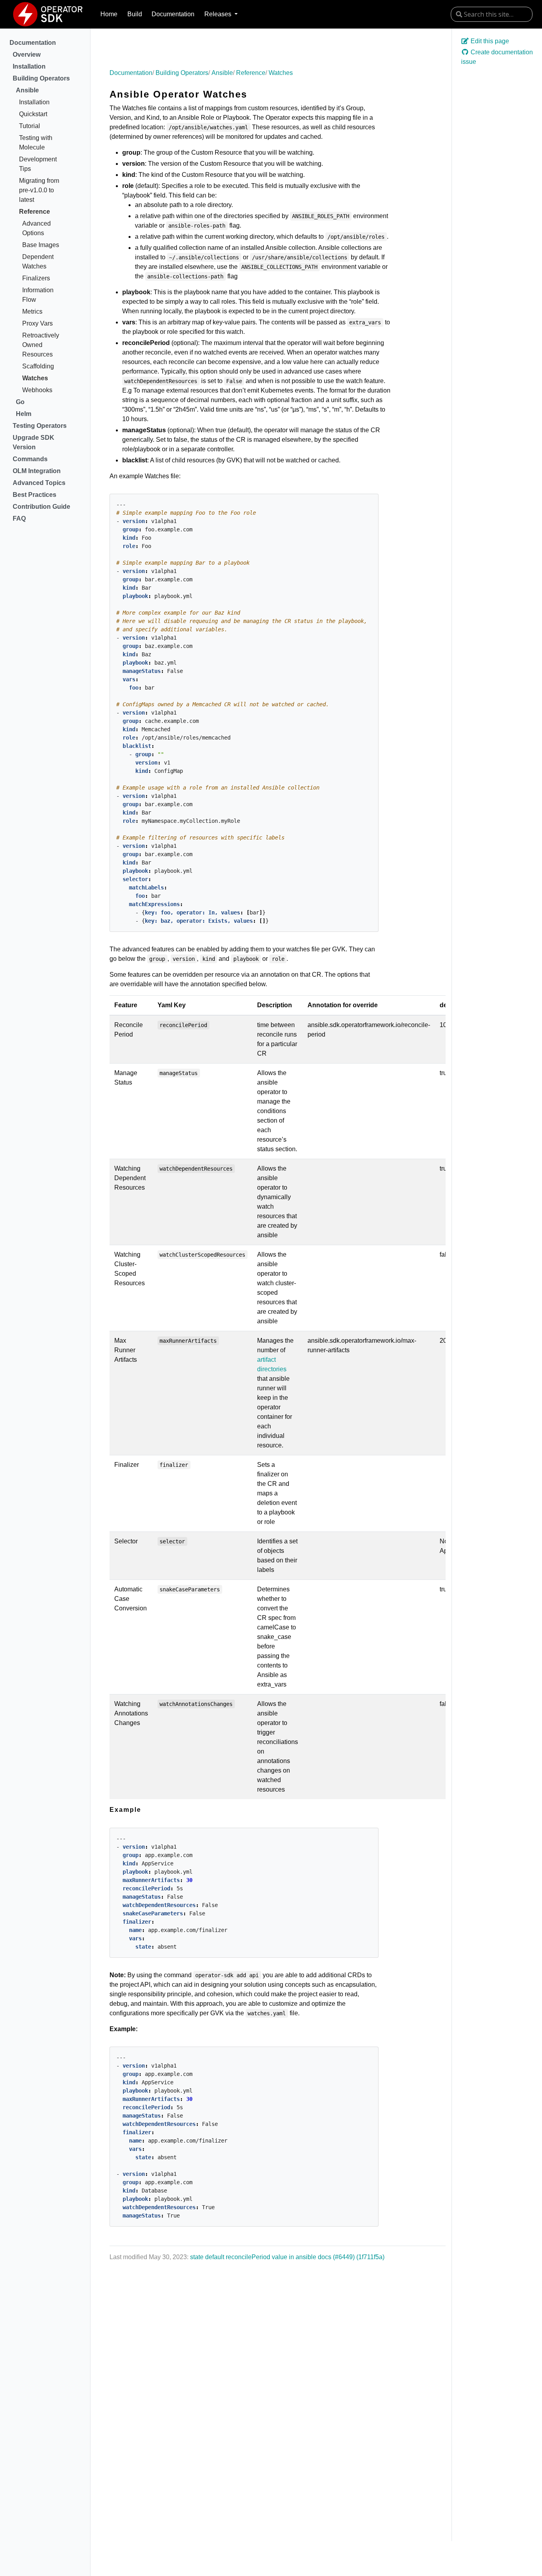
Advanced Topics (39, 483)
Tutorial (30, 126)
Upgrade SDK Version (34, 442)
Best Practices (35, 495)
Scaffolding (38, 366)
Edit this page (489, 41)
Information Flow (38, 295)
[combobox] (492, 14)
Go (20, 402)
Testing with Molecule (36, 143)
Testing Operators (40, 426)
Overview (27, 55)
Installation (29, 66)
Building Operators (41, 78)
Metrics (32, 311)
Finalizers (36, 278)
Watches (35, 378)
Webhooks (37, 390)
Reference (35, 212)
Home (109, 14)
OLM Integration (37, 471)
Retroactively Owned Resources (41, 345)
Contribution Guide (41, 507)
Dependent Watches (38, 262)
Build (135, 14)
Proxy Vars (37, 323)
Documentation (173, 14)
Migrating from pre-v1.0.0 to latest (39, 190)
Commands (30, 459)
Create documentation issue (497, 57)
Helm (24, 414)
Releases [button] (219, 14)
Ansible (27, 90)
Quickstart (33, 114)
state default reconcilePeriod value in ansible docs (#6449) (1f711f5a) (287, 2257)
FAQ (19, 518)
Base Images (41, 245)
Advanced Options (37, 228)
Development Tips (38, 164)
